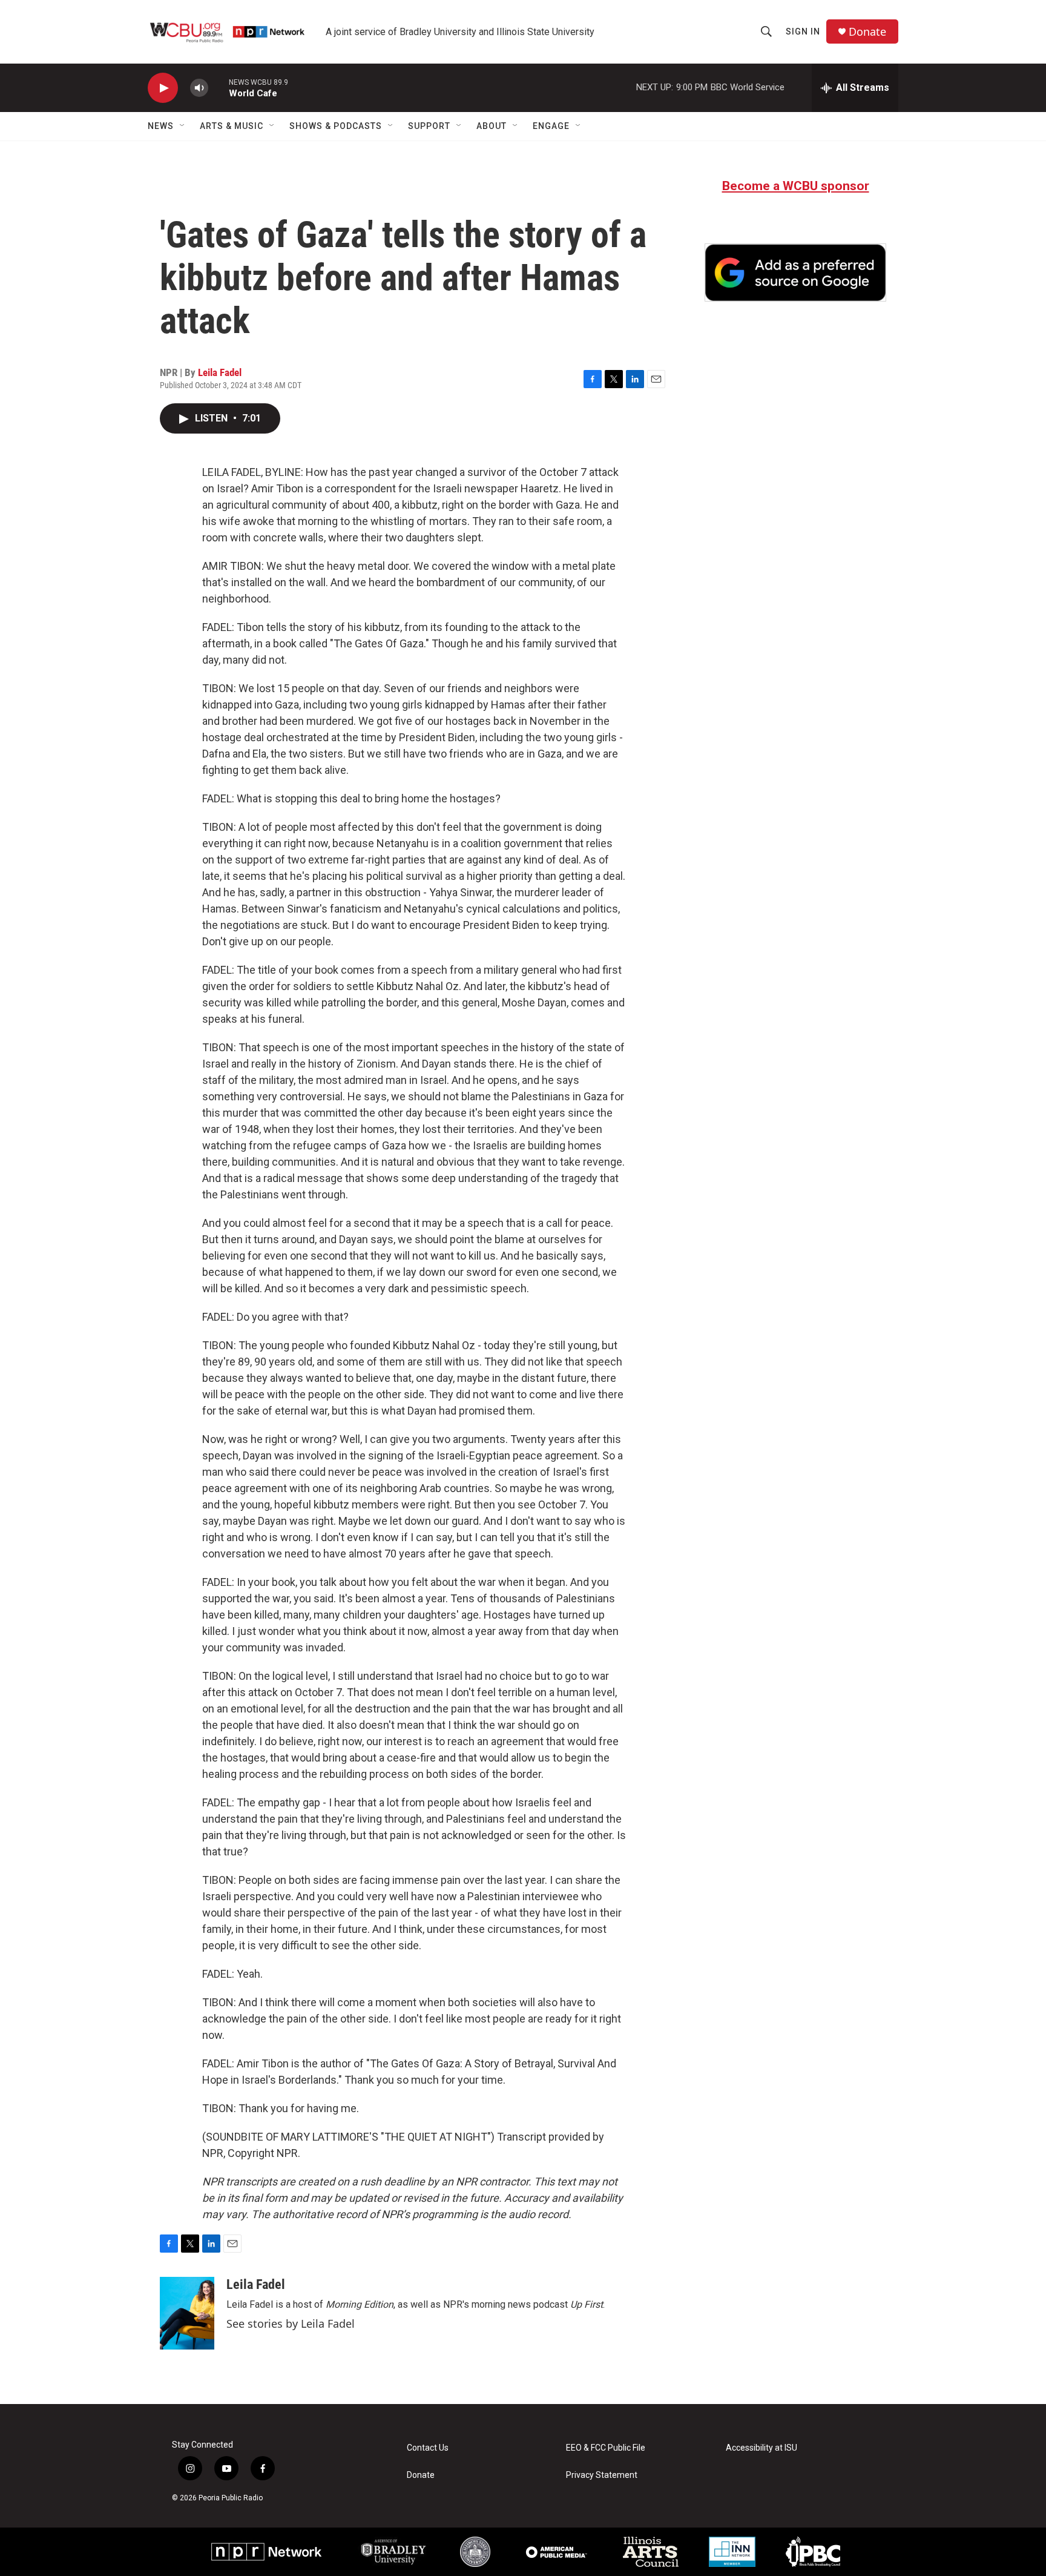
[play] (163, 88)
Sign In (803, 31)
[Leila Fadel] (187, 2313)
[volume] (199, 88)
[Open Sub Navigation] (183, 126)
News (161, 126)
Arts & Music (232, 126)
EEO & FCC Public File (606, 2448)
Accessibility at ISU (761, 2448)
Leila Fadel (220, 372)
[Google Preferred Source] (795, 272)
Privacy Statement (602, 2475)
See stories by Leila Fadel (291, 2323)
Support (429, 126)
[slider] (219, 88)
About (492, 126)
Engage (551, 126)
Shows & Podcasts (336, 126)
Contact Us (428, 2448)
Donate (867, 32)
